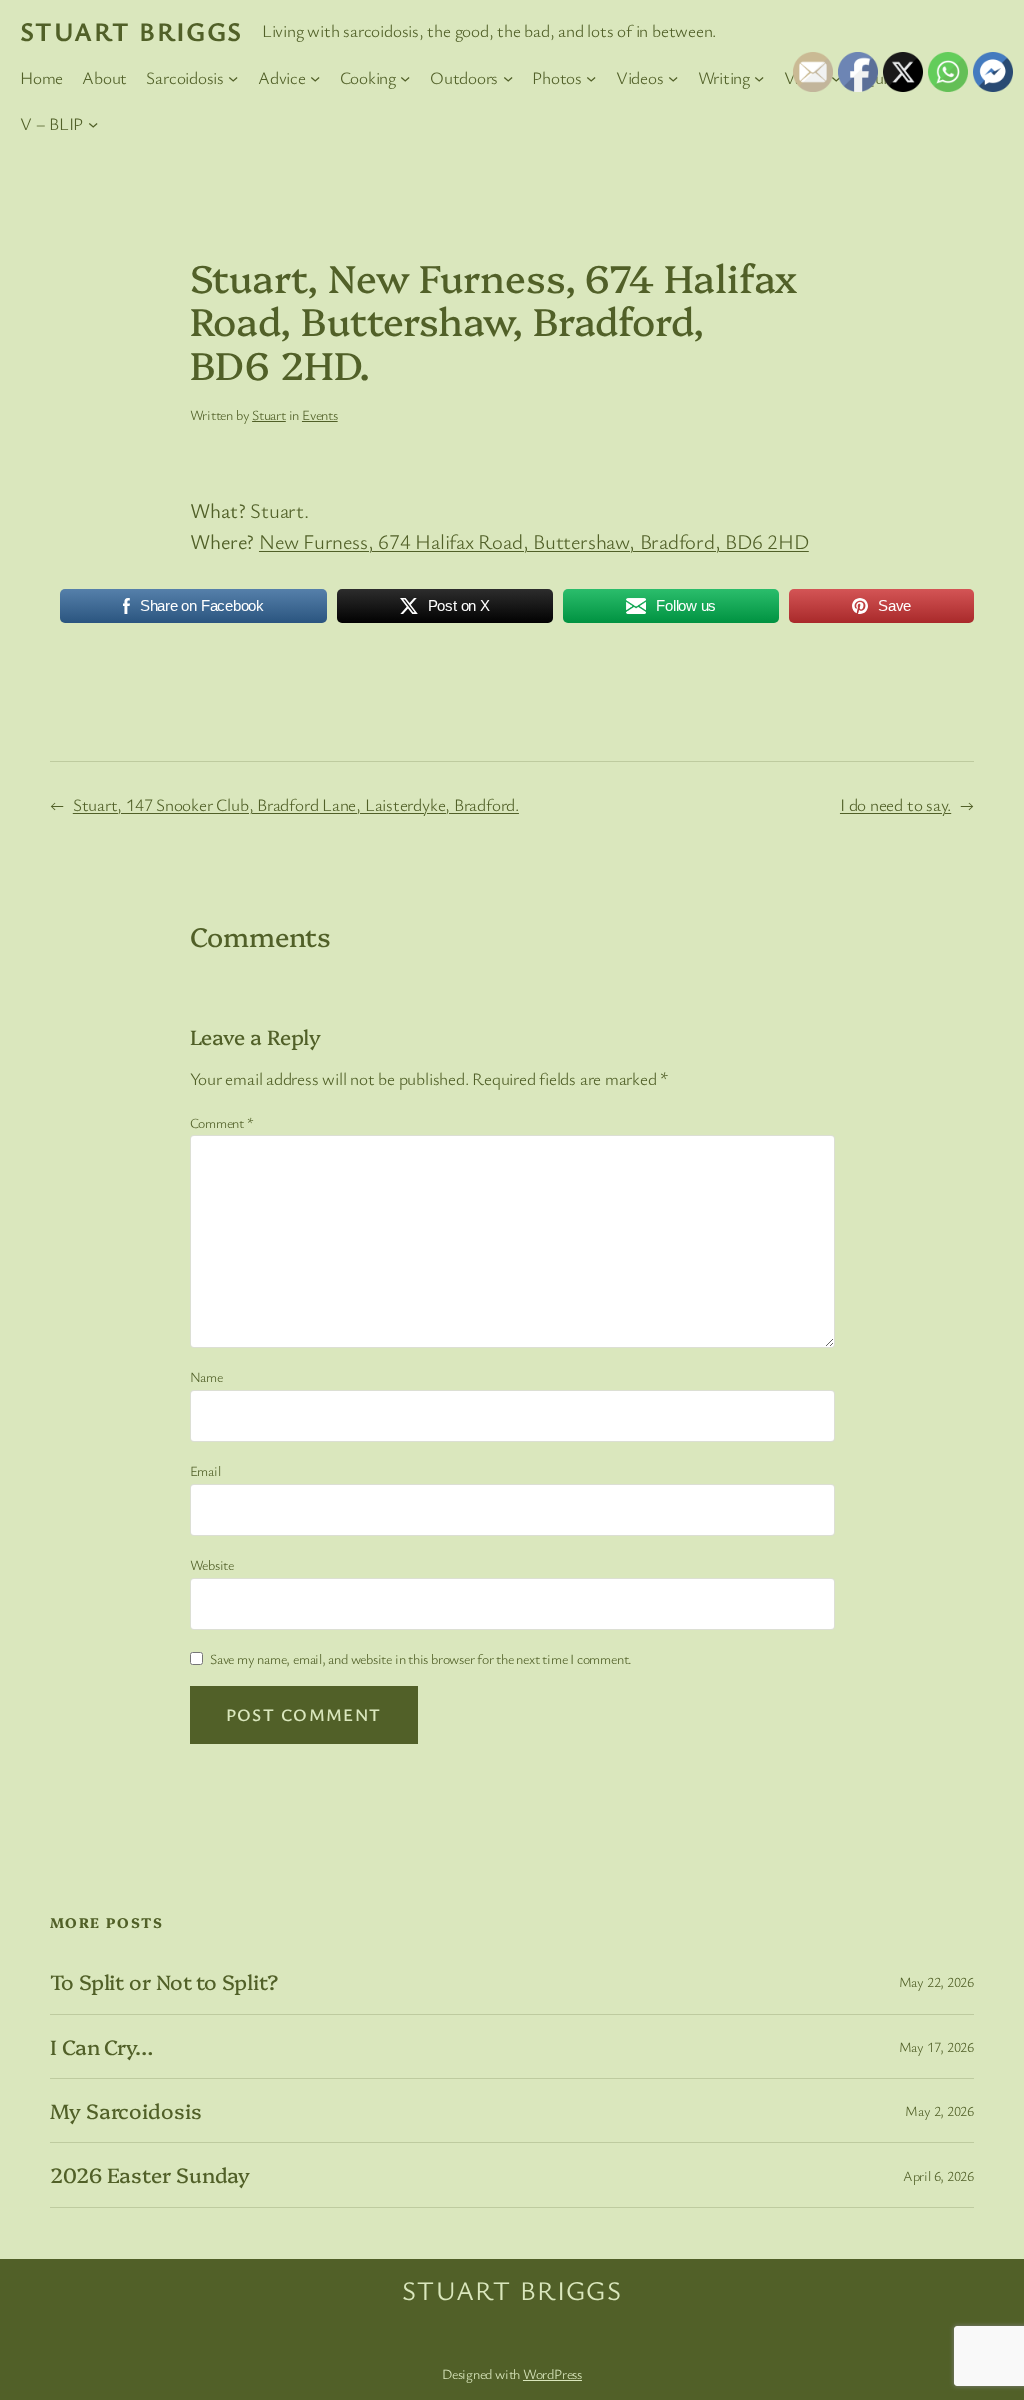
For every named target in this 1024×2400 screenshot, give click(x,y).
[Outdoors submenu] (508, 78)
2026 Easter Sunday (150, 2174)
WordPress (552, 2373)
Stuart (269, 414)
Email (205, 1470)
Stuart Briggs (131, 31)
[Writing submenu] (759, 78)
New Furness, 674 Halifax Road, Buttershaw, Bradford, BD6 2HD (534, 541)
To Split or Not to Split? (164, 1981)
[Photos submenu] (591, 78)
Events (320, 414)
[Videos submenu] (673, 78)
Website (212, 1564)
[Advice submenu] (315, 78)
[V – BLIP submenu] (93, 123)
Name (206, 1376)
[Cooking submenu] (405, 78)
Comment (222, 1122)
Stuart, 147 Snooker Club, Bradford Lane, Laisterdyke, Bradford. (296, 804)
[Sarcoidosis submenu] (233, 78)
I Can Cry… (101, 2046)
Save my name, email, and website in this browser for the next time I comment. (421, 1658)
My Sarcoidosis (126, 2110)
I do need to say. (895, 804)
